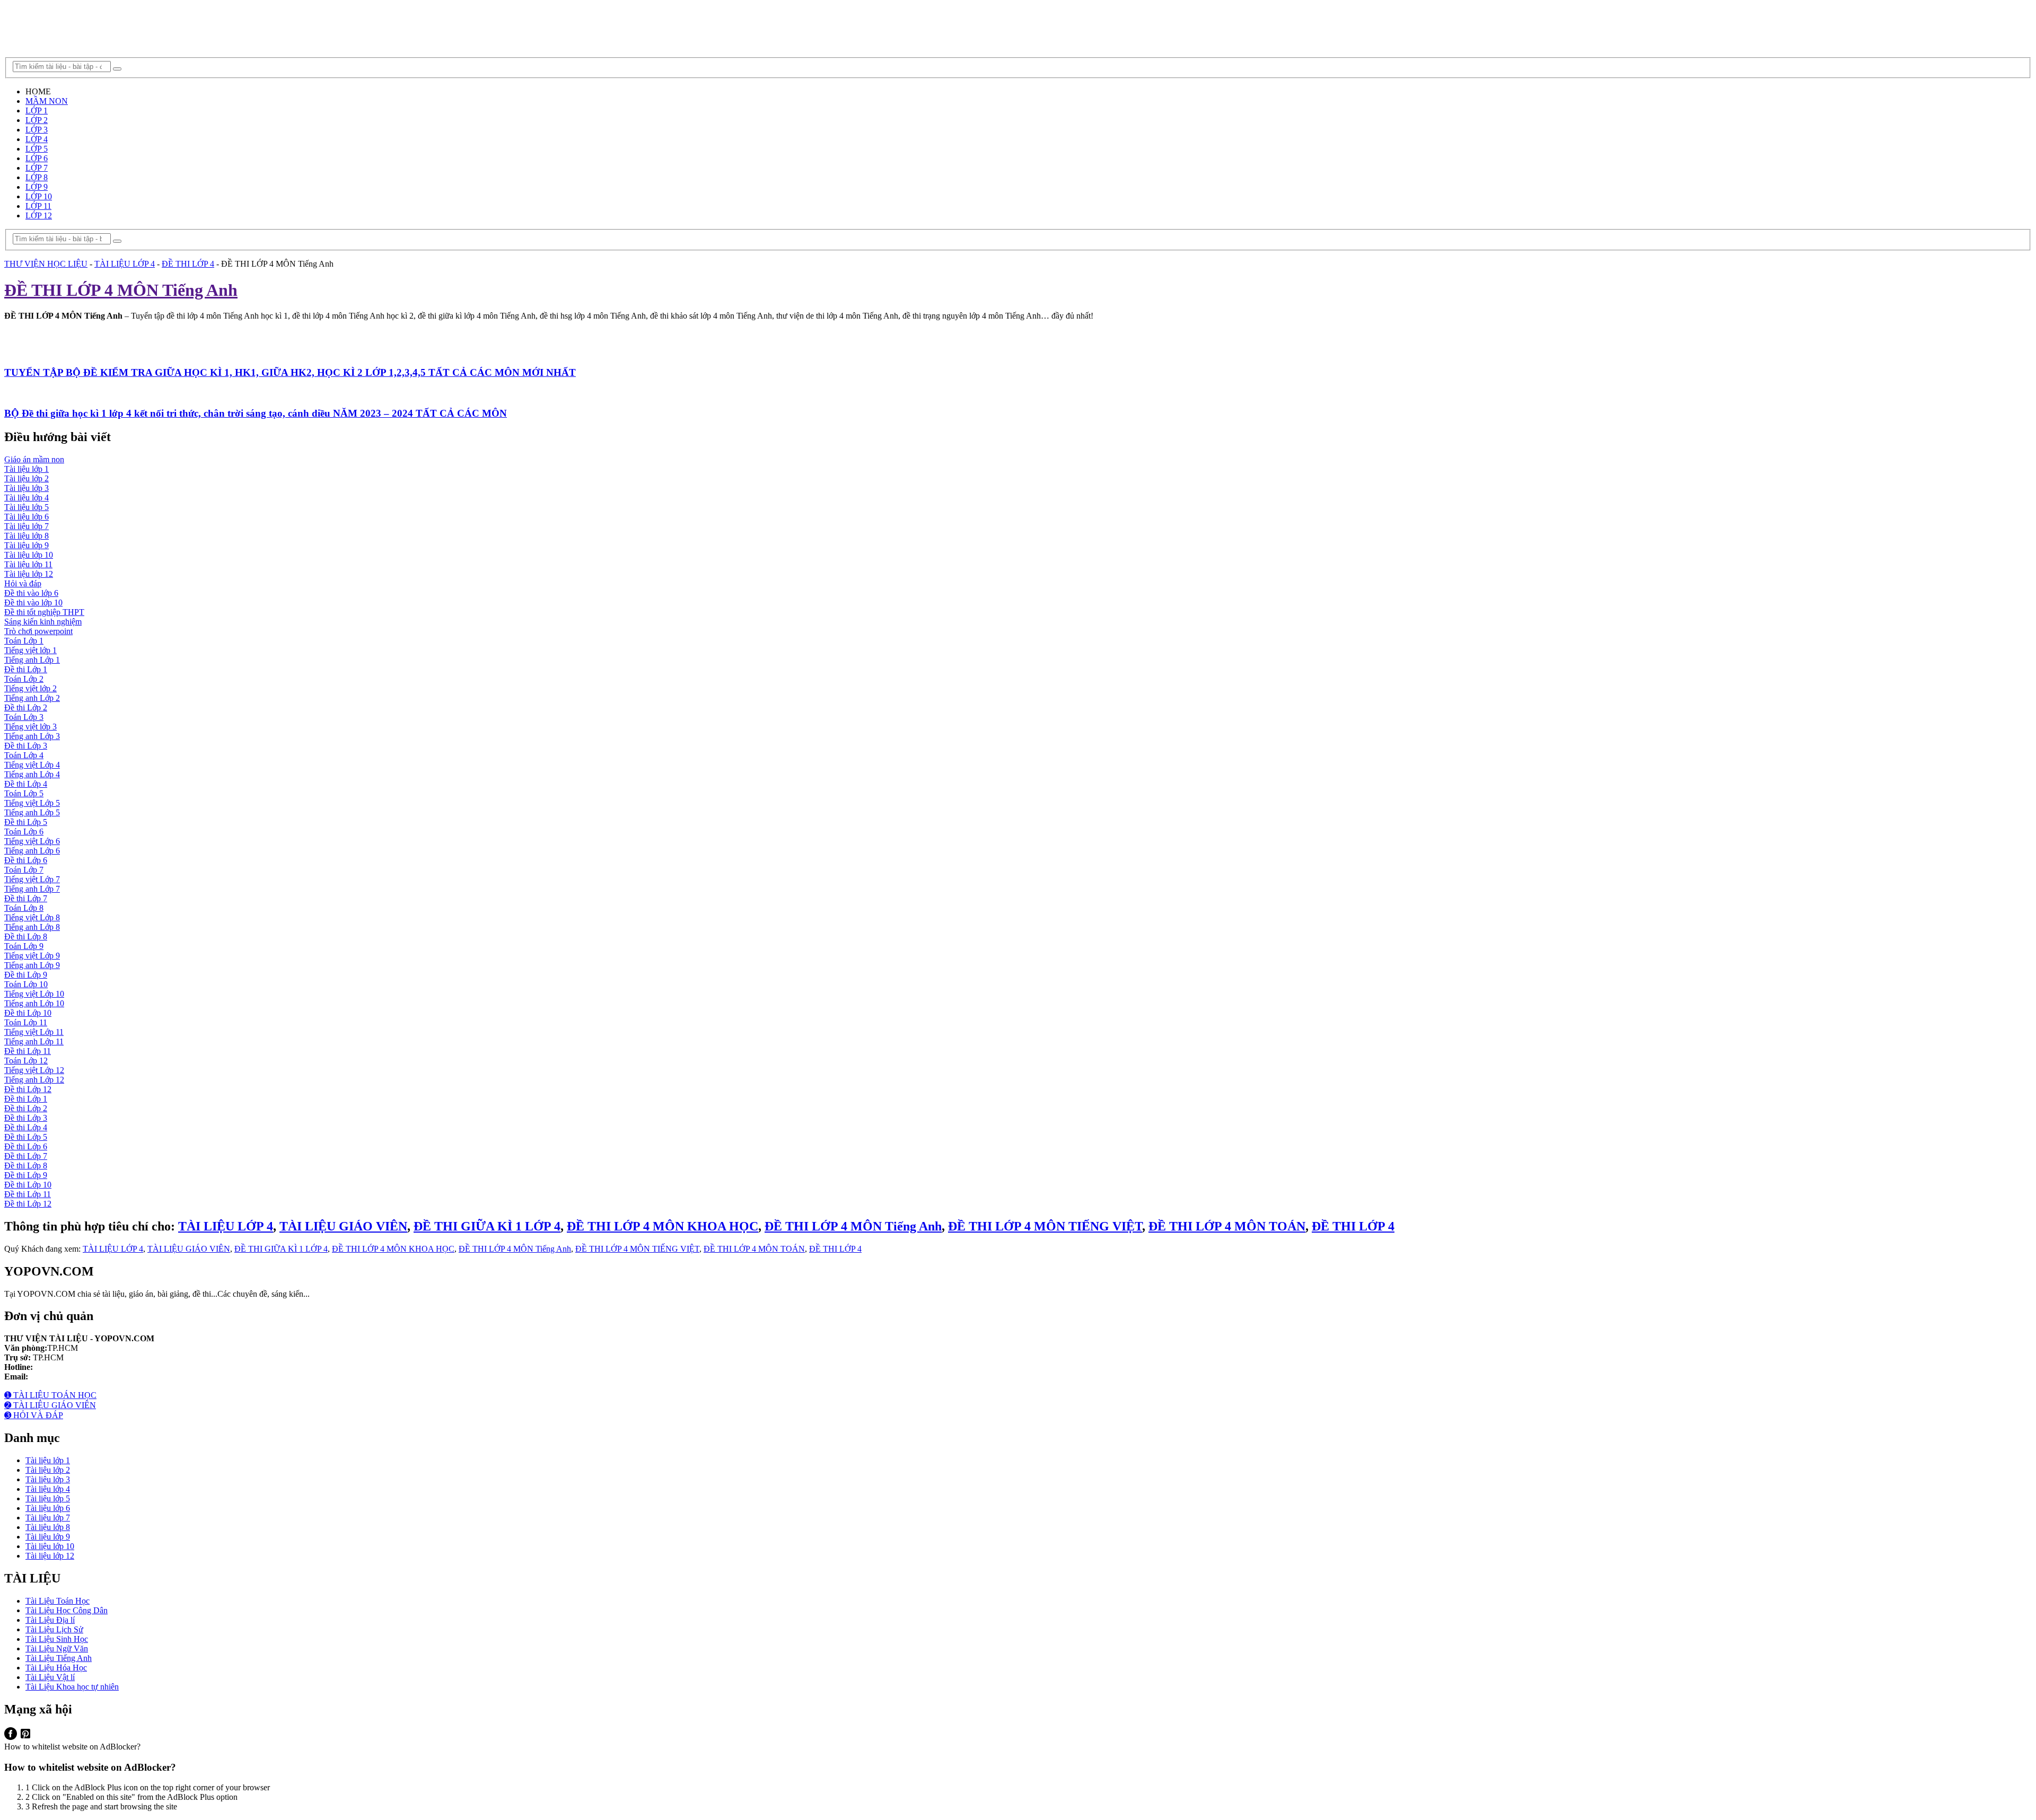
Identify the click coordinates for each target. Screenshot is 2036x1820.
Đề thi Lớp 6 (26, 860)
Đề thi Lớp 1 (26, 669)
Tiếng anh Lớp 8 (32, 927)
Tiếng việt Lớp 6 (32, 841)
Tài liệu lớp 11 (28, 564)
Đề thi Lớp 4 (26, 784)
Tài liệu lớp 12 (29, 574)
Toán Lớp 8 (24, 908)
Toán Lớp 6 (24, 832)
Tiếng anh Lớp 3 (32, 736)
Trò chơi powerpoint (38, 631)
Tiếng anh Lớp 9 (32, 965)
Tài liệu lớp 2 (27, 478)
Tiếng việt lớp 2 (30, 688)
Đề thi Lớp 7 (26, 898)
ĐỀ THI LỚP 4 (188, 264)
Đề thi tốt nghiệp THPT (44, 612)
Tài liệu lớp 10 (29, 555)
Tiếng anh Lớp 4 (32, 774)
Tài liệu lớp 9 (27, 545)
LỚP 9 (37, 187)
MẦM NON (47, 101)
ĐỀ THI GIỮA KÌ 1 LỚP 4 (487, 1226)
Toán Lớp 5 (24, 793)
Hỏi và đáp (23, 583)
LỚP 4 (37, 139)
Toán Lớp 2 (24, 679)
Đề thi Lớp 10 (28, 1013)
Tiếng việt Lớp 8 (32, 917)
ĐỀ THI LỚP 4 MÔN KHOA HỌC (662, 1226)
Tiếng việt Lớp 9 (32, 956)
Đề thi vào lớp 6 (31, 593)
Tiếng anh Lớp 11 (34, 1041)
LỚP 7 (37, 168)
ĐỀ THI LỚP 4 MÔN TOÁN (1227, 1226)
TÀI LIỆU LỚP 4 (125, 264)
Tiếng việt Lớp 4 (32, 765)
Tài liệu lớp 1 (27, 469)
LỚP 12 (39, 216)
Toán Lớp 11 (26, 1022)
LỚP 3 (37, 130)
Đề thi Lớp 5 (26, 822)
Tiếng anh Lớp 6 (32, 851)
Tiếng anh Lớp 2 (32, 698)
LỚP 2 (37, 120)
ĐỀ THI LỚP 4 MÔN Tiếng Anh (853, 1226)
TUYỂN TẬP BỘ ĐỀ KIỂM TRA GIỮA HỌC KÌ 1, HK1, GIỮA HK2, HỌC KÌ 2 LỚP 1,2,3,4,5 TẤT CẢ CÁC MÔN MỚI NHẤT (290, 372)
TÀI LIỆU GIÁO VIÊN (343, 1226)
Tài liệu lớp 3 (27, 488)
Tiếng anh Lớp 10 (34, 1003)
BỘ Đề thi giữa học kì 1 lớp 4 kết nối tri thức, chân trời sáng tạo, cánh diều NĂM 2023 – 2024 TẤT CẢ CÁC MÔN (256, 413)
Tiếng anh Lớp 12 (34, 1080)
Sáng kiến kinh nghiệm (43, 622)
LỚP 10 (39, 196)
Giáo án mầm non (34, 459)
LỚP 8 (37, 177)
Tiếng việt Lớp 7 (32, 879)
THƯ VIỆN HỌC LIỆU (46, 264)
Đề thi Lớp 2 (26, 707)
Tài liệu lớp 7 (27, 526)
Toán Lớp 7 (24, 870)
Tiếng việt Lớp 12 (34, 1070)
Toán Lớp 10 (26, 984)
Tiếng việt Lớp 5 (32, 803)
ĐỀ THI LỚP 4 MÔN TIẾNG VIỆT (1045, 1226)
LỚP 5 (37, 149)
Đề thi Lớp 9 (26, 975)
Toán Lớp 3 (24, 717)
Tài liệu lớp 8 (27, 536)
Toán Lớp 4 (24, 755)
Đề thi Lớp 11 (28, 1051)
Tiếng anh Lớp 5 (32, 812)
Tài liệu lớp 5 (27, 507)
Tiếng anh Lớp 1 (32, 660)
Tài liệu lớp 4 (27, 498)
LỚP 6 (37, 158)
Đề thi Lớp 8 (26, 937)
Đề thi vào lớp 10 (33, 603)
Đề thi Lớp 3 (26, 746)
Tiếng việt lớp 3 (30, 727)
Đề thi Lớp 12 (28, 1089)
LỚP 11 (38, 206)
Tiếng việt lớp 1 (30, 650)
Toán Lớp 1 (24, 641)
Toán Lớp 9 (24, 946)
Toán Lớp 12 (26, 1061)
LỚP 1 (37, 111)
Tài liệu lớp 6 (27, 517)
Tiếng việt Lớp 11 (34, 1032)
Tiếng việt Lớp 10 (34, 994)
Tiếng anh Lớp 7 (32, 889)
